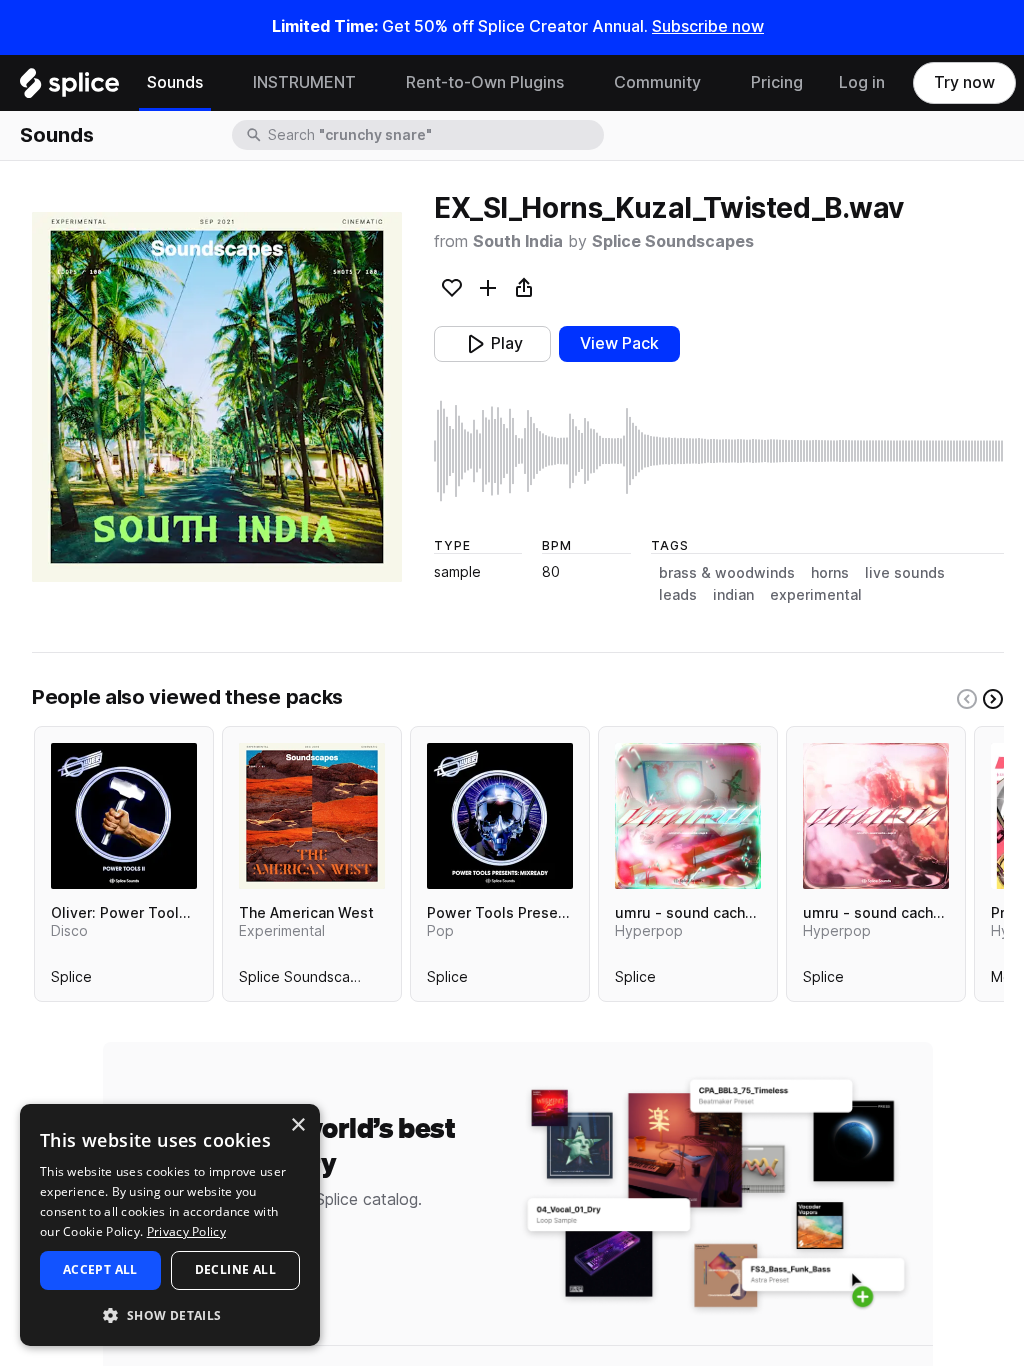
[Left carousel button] (967, 699)
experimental (816, 595)
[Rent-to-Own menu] (579, 83)
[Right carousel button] (993, 699)
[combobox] (434, 135)
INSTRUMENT (304, 82)
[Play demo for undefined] (217, 397)
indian (733, 595)
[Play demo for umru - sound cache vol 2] (876, 816)
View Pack (619, 343)
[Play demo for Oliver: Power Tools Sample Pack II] (124, 816)
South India (518, 241)
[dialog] (170, 1225)
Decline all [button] (235, 1269)
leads (678, 595)
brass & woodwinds (727, 573)
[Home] (69, 88)
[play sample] (719, 451)
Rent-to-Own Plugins (485, 82)
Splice (71, 981)
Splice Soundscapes (673, 241)
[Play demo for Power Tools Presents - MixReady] (500, 816)
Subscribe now (708, 26)
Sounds (175, 82)
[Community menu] (716, 83)
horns (830, 573)
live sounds (905, 573)
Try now (964, 82)
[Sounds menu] (218, 83)
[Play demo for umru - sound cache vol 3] (688, 816)
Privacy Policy (186, 1231)
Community (657, 82)
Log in (862, 82)
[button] (170, 1314)
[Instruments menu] (371, 83)
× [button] (297, 1125)
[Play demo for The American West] (312, 816)
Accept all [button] (100, 1269)
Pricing (777, 82)
